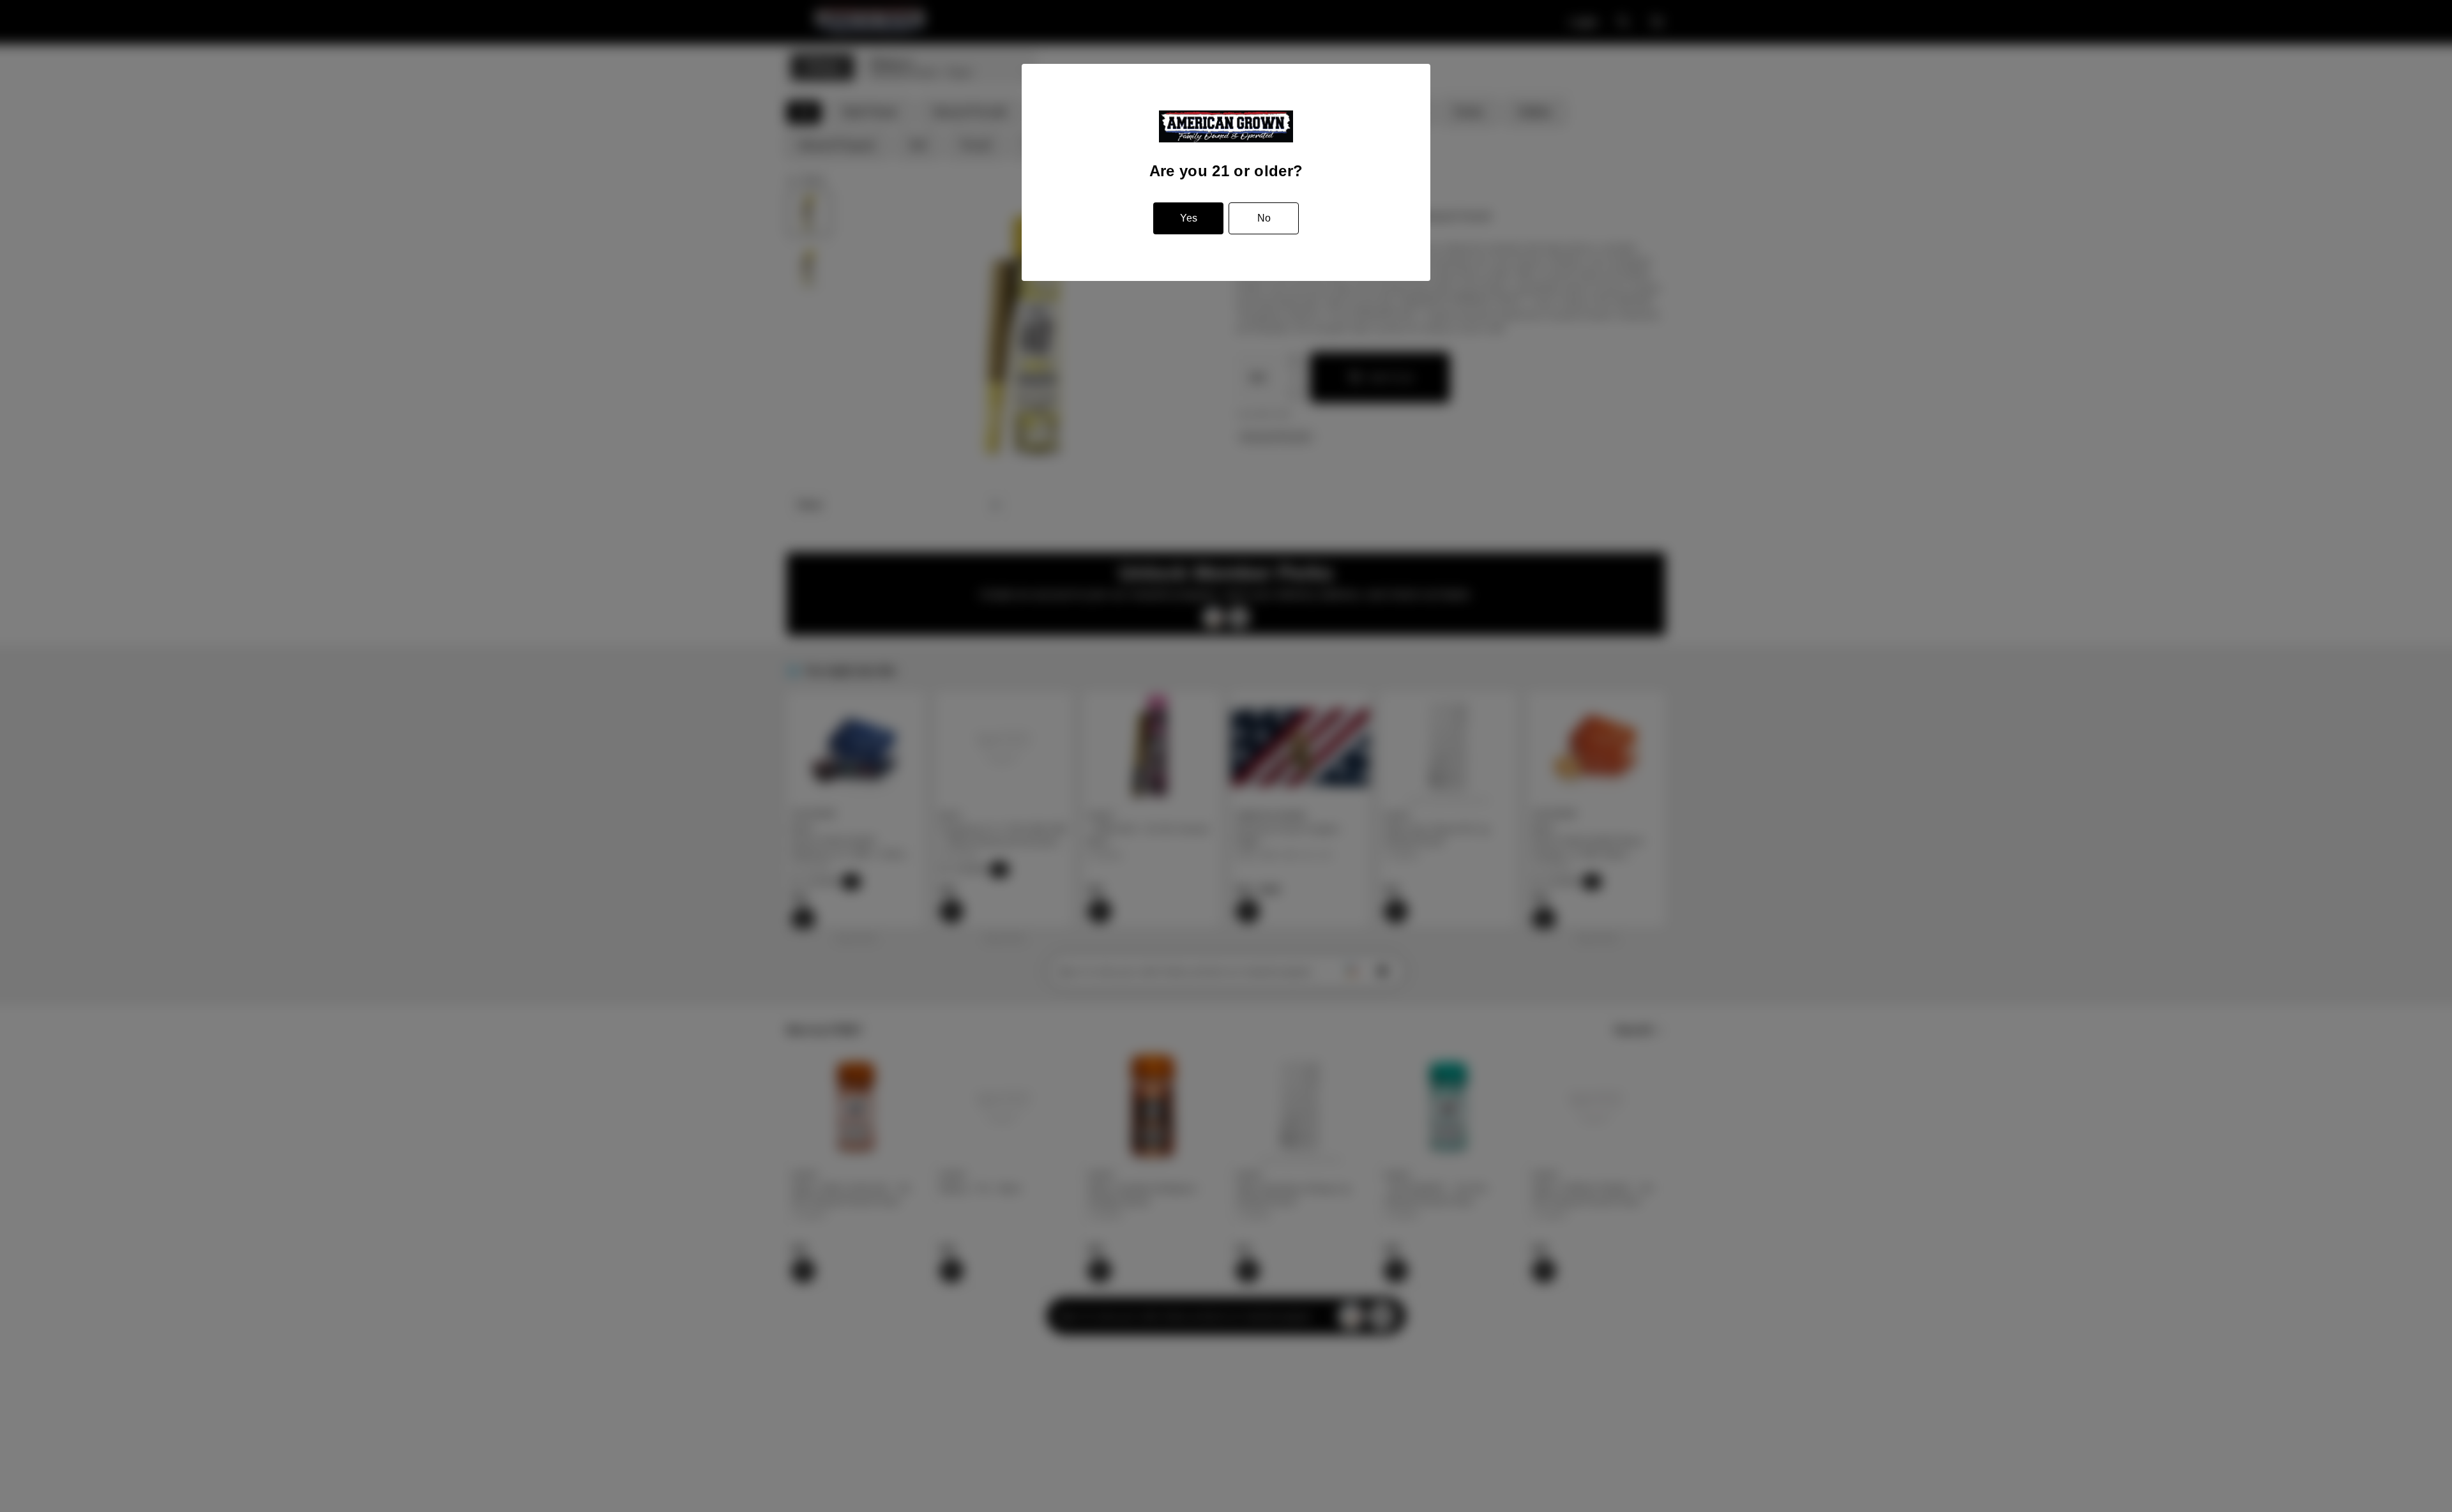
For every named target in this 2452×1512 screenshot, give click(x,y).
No (1264, 218)
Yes (1189, 218)
